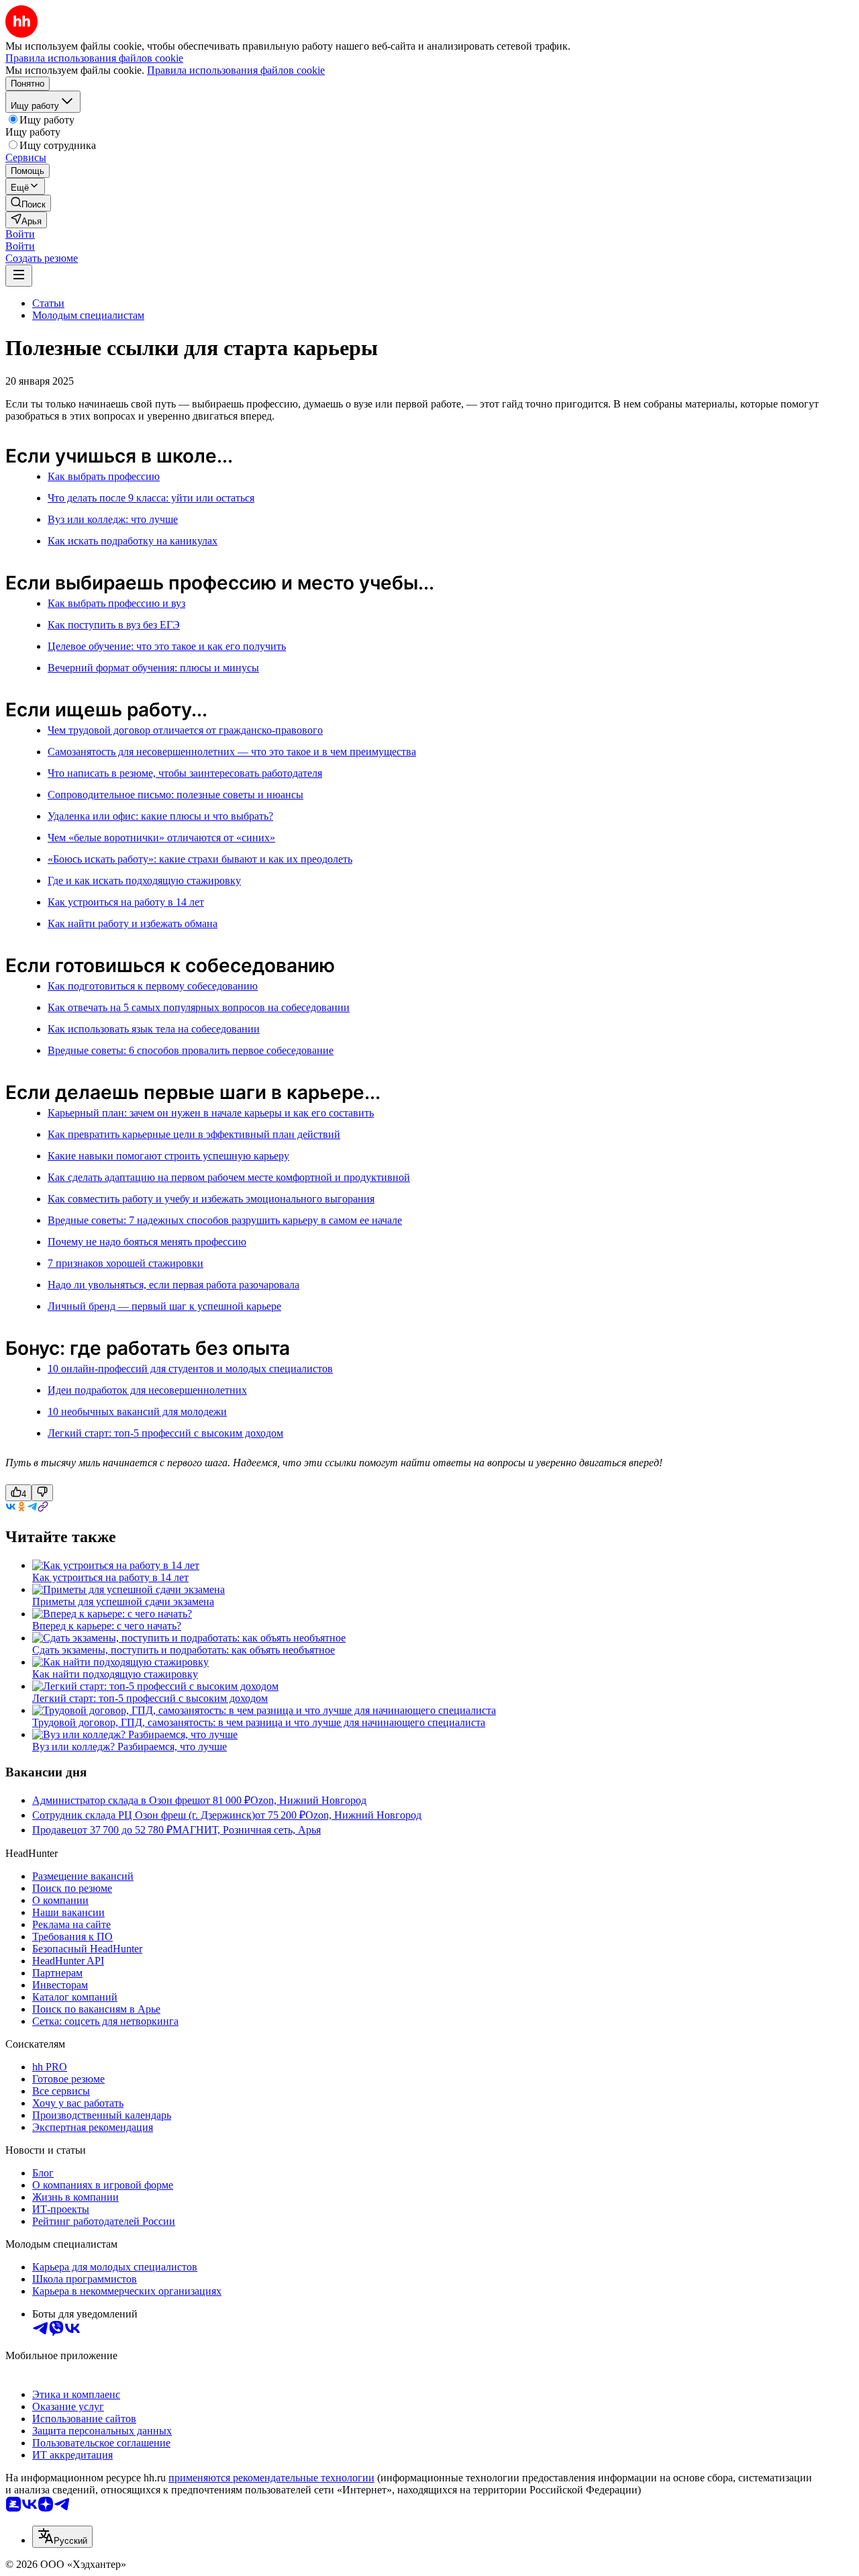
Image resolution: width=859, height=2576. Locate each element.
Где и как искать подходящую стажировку (144, 880)
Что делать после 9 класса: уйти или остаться (151, 498)
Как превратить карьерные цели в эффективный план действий (194, 1134)
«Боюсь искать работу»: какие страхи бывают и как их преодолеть (200, 859)
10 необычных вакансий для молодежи (137, 1412)
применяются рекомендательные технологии (271, 2478)
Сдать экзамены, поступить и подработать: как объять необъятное (184, 1650)
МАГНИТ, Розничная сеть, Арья (247, 1830)
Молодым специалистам (88, 315)
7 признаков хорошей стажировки (125, 1263)
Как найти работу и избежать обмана (133, 923)
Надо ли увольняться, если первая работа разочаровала (173, 1285)
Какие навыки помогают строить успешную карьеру (168, 1156)
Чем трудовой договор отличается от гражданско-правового (185, 730)
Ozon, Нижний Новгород (308, 1800)
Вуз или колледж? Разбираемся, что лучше (130, 1747)
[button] (20, 234)
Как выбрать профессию (104, 476)
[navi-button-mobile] (19, 276)
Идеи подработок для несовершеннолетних (147, 1390)
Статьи (48, 303)
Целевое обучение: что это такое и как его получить (167, 646)
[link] (28, 203)
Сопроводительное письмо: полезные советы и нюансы (175, 795)
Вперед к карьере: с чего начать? (107, 1626)
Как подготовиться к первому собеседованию (153, 986)
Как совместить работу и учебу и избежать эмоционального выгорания (211, 1199)
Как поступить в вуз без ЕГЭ (114, 625)
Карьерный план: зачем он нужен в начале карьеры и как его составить (211, 1113)
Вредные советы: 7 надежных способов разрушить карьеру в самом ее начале (225, 1220)
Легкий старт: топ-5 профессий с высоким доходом (165, 1433)
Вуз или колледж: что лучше (113, 519)
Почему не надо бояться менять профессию (147, 1242)
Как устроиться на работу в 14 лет (126, 902)
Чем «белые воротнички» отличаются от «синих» (161, 838)
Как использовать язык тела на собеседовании (154, 1029)
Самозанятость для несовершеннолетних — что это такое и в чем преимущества (232, 752)
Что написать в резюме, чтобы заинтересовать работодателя (185, 773)
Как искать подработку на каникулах (133, 541)
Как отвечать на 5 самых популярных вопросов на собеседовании (199, 1007)
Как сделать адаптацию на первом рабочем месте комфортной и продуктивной (229, 1177)
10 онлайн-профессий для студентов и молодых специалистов (190, 1369)
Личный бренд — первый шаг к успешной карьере (164, 1306)
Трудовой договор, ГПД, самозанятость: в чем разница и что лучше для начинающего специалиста (259, 1722)
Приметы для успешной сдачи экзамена (123, 1602)
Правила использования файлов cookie (236, 70)
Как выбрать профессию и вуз (116, 603)
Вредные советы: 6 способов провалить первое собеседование (191, 1050)
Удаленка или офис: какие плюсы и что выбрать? (160, 816)
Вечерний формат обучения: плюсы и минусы (153, 668)
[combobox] (62, 2537)
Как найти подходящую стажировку (115, 1674)
